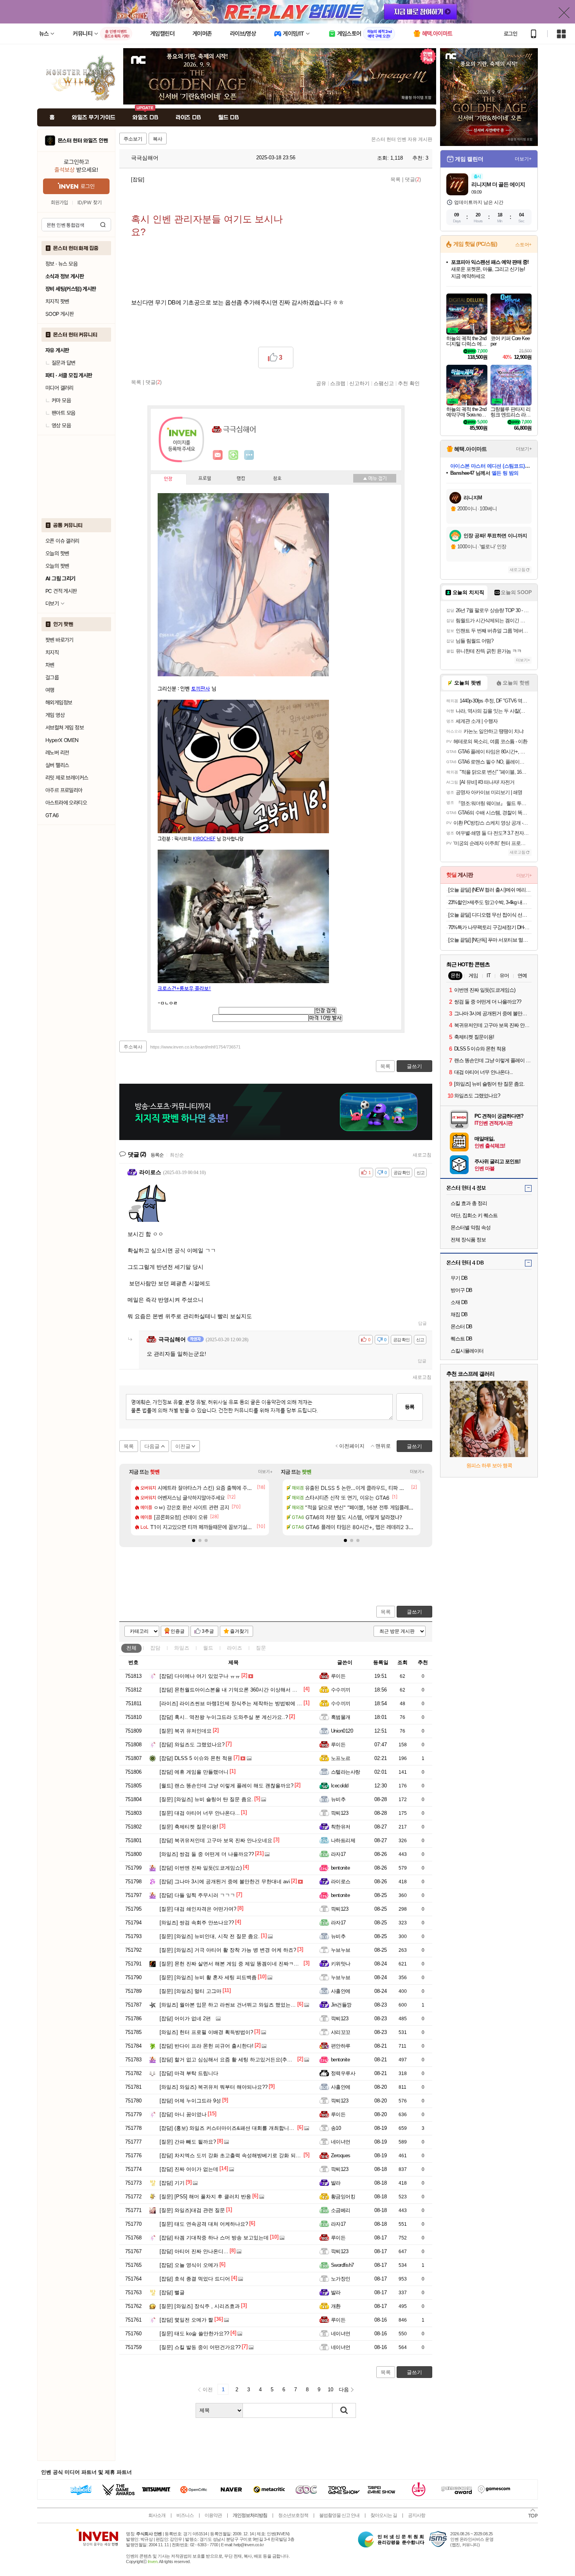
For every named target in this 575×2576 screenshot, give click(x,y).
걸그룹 (52, 677)
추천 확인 (409, 383)
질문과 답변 (63, 363)
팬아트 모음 (63, 413)
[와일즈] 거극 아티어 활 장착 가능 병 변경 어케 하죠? (228, 1950)
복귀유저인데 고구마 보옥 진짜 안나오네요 (216, 1840)
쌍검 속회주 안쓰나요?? (197, 1923)
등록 (410, 1407)
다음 (344, 2390)
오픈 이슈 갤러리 (62, 541)
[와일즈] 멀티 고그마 (190, 1991)
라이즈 (234, 1648)
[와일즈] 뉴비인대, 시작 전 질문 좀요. (210, 1936)
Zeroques (341, 2155)
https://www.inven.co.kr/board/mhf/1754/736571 (195, 1047)
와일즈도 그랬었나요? (192, 1745)
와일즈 (182, 1648)
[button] (194, 1540)
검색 (103, 225)
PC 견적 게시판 (61, 591)
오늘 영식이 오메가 (189, 2265)
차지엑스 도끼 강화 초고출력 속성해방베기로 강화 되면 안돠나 (239, 2155)
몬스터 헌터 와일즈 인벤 (83, 141)
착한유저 (341, 1827)
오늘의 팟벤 (57, 566)
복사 (158, 139)
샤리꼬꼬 (341, 2032)
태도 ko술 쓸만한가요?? (194, 2334)
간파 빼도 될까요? (188, 2142)
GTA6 (52, 815)
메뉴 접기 (375, 478)
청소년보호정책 (293, 2515)
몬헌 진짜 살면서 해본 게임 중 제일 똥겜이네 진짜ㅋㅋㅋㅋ (234, 1964)
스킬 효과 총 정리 (469, 1203)
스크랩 (338, 383)
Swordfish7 (342, 2265)
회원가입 (59, 203)
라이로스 (341, 1882)
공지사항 (417, 2515)
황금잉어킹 (343, 2197)
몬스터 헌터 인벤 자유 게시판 (402, 139)
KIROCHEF (204, 839)
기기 (172, 2183)
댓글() (413, 179)
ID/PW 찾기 (90, 203)
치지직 (52, 652)
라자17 (338, 1854)
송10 (336, 2128)
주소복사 (133, 1047)
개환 (336, 2306)
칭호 (277, 479)
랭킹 (241, 479)
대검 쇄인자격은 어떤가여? (198, 1909)
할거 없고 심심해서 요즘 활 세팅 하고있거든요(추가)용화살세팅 (239, 2060)
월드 (208, 1648)
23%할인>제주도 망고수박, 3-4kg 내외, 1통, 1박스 (490, 902)
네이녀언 (341, 2142)
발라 (336, 2183)
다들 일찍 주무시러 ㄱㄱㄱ (197, 1895)
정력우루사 (343, 2073)
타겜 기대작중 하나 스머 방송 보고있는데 (214, 2238)
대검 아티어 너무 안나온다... (200, 1813)
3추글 (208, 1631)
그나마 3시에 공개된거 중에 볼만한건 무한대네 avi (225, 1882)
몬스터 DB (461, 1327)
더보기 (249, 455)
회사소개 (157, 2515)
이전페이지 (352, 1446)
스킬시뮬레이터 (467, 1351)
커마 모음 (61, 400)
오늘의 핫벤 (57, 553)
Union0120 (342, 1731)
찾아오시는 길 (384, 2515)
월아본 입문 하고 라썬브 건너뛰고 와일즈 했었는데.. (229, 2005)
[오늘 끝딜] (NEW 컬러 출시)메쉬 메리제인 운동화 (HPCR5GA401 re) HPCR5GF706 (490, 890)
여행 (50, 690)
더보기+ (265, 1472)
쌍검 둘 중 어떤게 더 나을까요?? (207, 1854)
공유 (321, 383)
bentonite (340, 1868)
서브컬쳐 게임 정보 (65, 728)
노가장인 (341, 2279)
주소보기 (133, 139)
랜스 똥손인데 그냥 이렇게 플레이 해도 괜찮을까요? (226, 1786)
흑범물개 (341, 1717)
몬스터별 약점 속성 (471, 1228)
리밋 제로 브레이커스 (67, 778)
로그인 (510, 34)
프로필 (205, 479)
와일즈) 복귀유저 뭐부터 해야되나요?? (214, 2087)
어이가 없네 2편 (185, 2018)
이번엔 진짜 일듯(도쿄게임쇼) (201, 1868)
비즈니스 (185, 2515)
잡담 (155, 1648)
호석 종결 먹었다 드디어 (195, 2279)
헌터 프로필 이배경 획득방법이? (206, 2032)
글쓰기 (414, 1612)
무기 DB (459, 1278)
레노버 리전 (57, 753)
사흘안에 (341, 1991)
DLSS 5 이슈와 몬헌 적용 (196, 1758)
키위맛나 (341, 1964)
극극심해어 (144, 158)
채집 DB (459, 1314)
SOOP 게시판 (59, 314)
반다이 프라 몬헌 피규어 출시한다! (207, 2046)
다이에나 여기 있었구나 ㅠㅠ (200, 1676)
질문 (261, 1648)
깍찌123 (340, 1813)
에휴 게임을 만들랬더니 (194, 1772)
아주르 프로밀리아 (64, 790)
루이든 (338, 1676)
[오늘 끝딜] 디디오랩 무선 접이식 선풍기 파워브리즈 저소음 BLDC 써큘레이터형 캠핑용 (490, 915)
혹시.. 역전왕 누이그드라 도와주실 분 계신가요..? (224, 1717)
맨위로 (383, 1446)
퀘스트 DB (461, 1339)
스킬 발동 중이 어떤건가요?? (200, 2347)
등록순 (157, 1155)
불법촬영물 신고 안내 (339, 2515)
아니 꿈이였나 (183, 2114)
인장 (168, 479)
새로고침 (422, 1155)
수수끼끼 (341, 1690)
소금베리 (341, 2210)
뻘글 (172, 2292)
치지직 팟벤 (57, 301)
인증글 (178, 1631)
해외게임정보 (59, 703)
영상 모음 (61, 425)
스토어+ (523, 245)
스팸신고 (384, 383)
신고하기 (359, 383)
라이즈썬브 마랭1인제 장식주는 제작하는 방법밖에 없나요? (237, 1703)
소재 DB (459, 1302)
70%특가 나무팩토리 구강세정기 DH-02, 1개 (490, 927)
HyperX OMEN (62, 740)
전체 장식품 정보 (468, 1240)
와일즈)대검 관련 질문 (192, 2210)
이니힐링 (234, 455)
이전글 (183, 1446)
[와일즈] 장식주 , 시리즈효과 (200, 2306)
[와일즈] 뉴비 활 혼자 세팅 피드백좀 (208, 1977)
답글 (422, 1323)
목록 (395, 179)
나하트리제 (343, 1840)
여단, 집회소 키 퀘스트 (474, 1215)
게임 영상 (55, 715)
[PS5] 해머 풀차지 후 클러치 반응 (205, 2197)
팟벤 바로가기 (59, 640)
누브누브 (341, 1950)
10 (331, 2390)
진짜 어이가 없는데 (189, 2169)
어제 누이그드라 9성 (190, 2101)
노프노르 (341, 1758)
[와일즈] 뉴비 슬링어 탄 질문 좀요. (206, 1799)
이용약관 (213, 2515)
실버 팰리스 (57, 765)
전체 (131, 1648)
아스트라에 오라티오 (66, 803)
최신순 (177, 1155)
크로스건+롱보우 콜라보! (184, 989)
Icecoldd (340, 1786)
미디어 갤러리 (59, 388)
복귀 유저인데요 (186, 1731)
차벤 (50, 665)
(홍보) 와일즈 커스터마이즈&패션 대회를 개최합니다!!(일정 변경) (241, 2128)
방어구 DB (461, 1290)
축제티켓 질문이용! (189, 1827)
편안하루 (341, 2046)
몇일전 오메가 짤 (186, 2320)
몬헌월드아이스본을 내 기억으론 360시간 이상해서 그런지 (234, 1690)
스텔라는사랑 (346, 1772)
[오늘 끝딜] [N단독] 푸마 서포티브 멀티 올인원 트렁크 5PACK (490, 940)
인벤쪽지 (218, 455)
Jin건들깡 (341, 2005)
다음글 (152, 1446)
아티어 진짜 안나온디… (194, 2251)
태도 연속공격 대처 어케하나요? (204, 2224)
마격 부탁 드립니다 (189, 2073)
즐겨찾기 (239, 1631)
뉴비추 (338, 1799)
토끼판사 (201, 689)
